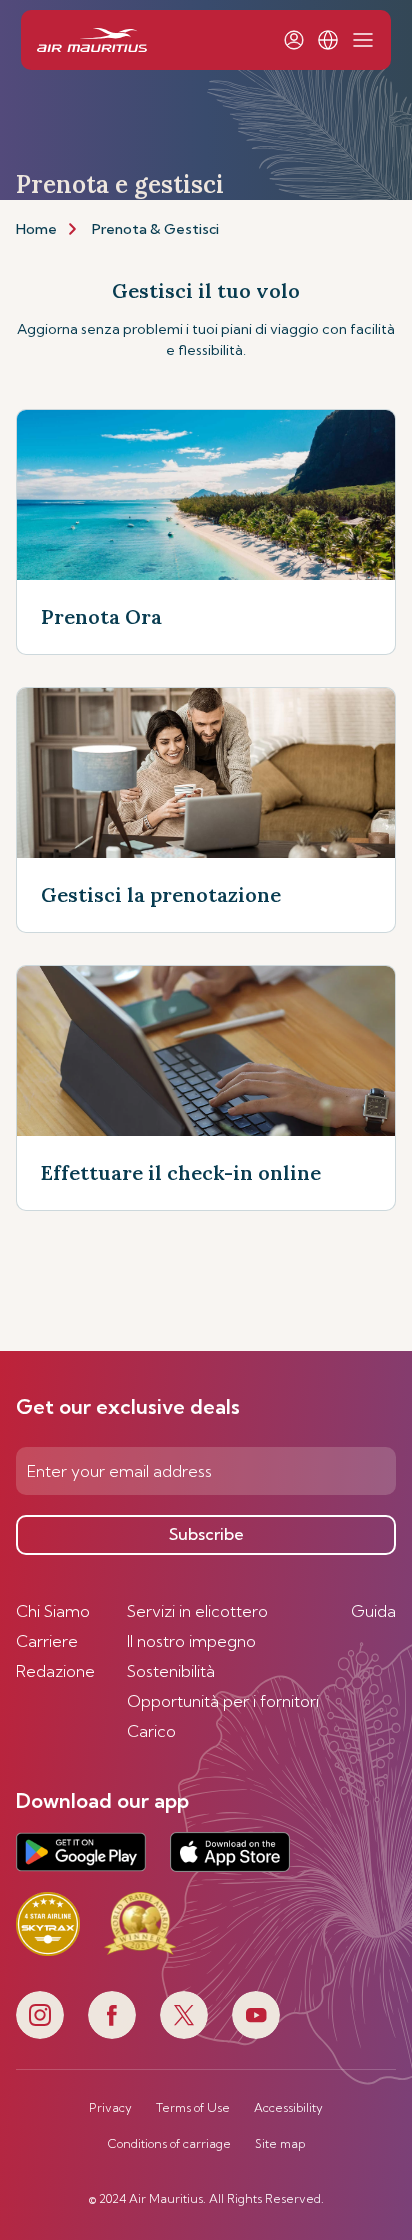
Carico (151, 1731)
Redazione (55, 1671)
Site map (280, 2144)
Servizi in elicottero (197, 1611)
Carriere (47, 1641)
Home (36, 229)
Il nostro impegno (191, 1641)
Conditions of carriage (169, 2144)
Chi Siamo (53, 1611)
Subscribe (206, 1534)
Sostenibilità (171, 1671)
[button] (328, 40)
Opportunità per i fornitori (223, 1701)
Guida (373, 1611)
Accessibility (288, 2108)
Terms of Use (193, 2108)
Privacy (110, 2108)
